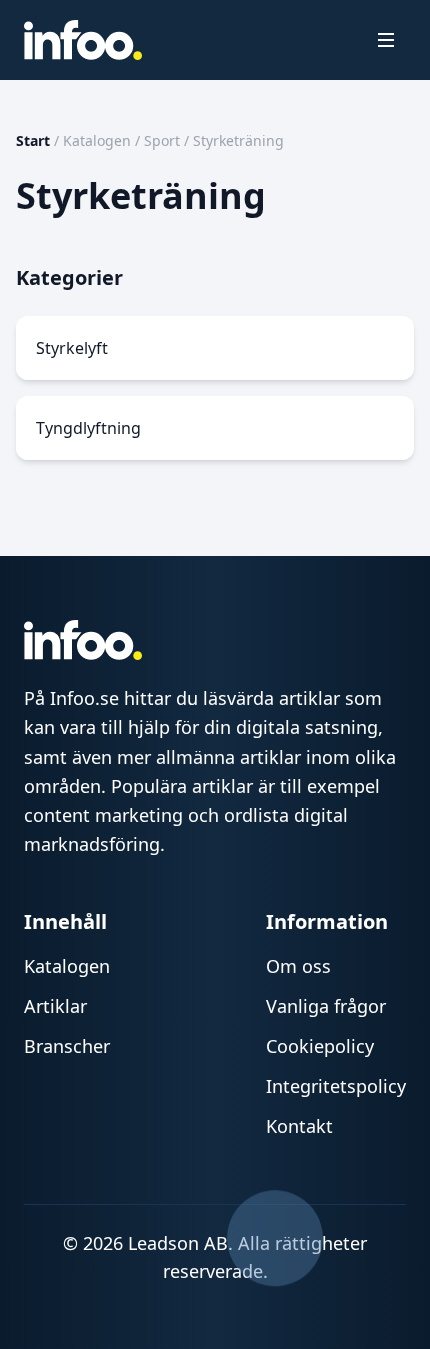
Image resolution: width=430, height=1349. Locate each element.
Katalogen (97, 140)
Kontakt (299, 1126)
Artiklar (55, 1006)
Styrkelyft (72, 348)
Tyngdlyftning (88, 428)
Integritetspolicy (336, 1086)
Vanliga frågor (326, 1006)
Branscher (67, 1046)
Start (33, 140)
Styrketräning (238, 140)
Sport (162, 140)
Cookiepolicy (320, 1046)
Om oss (298, 966)
